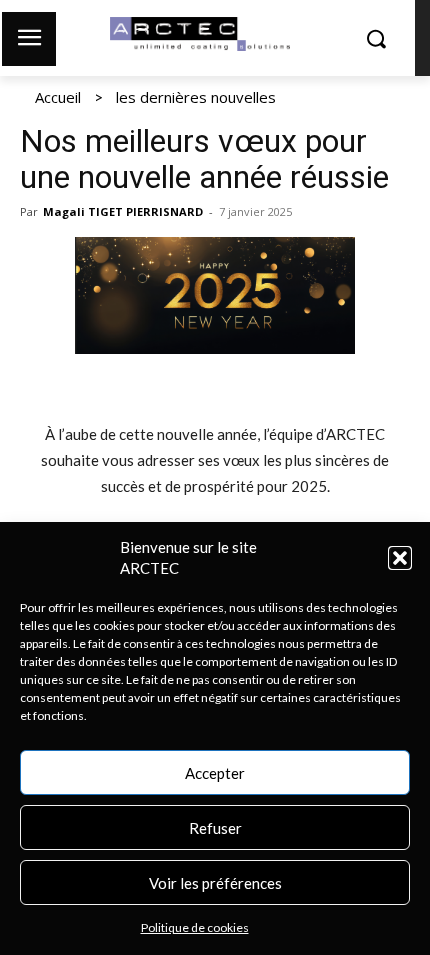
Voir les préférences (215, 883)
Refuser (215, 828)
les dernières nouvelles (196, 97)
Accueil (58, 97)
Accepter (215, 773)
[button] (400, 558)
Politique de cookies (195, 927)
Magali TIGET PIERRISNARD (123, 211)
